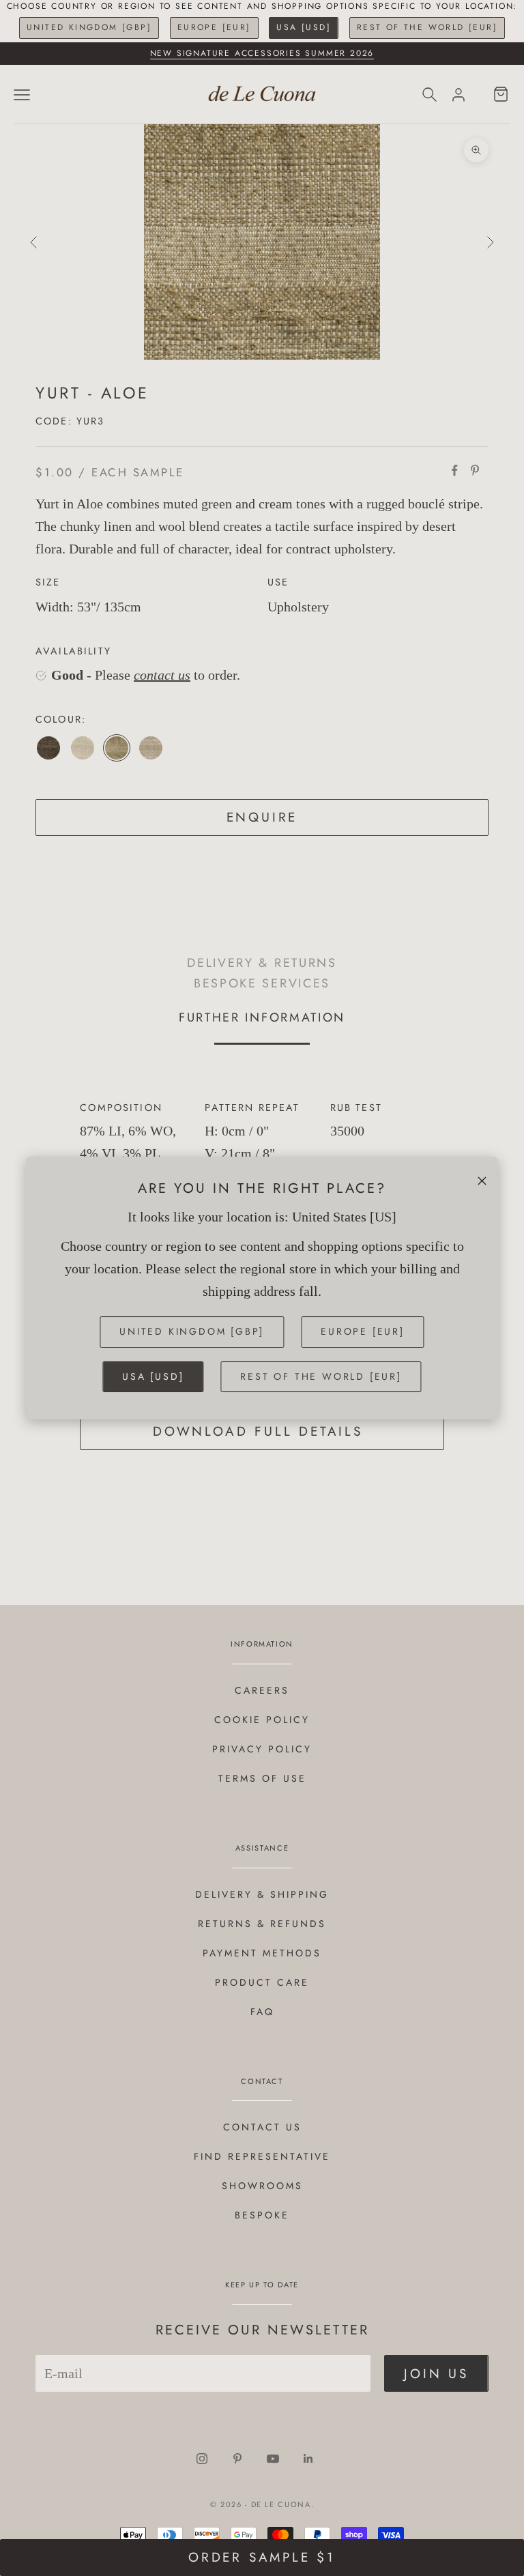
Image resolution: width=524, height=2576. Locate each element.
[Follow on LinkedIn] (308, 2459)
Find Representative (262, 2156)
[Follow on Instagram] (202, 2459)
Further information (262, 1017)
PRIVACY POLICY (262, 1749)
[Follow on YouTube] (273, 2459)
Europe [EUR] (214, 27)
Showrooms (262, 2186)
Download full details (258, 1431)
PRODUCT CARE (262, 1982)
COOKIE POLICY (262, 1720)
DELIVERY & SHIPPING (262, 1894)
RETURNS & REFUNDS (262, 1924)
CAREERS (262, 1690)
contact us (162, 675)
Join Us (436, 2374)
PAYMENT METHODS (262, 1953)
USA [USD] (304, 27)
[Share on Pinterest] (475, 470)
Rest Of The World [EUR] (427, 27)
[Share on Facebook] (454, 470)
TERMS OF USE (262, 1778)
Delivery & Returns (262, 963)
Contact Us (262, 2127)
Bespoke (262, 2215)
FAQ (262, 2012)
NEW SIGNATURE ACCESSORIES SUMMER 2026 (262, 53)
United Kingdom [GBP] (89, 27)
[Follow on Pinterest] (237, 2459)
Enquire (262, 817)
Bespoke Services (262, 983)
